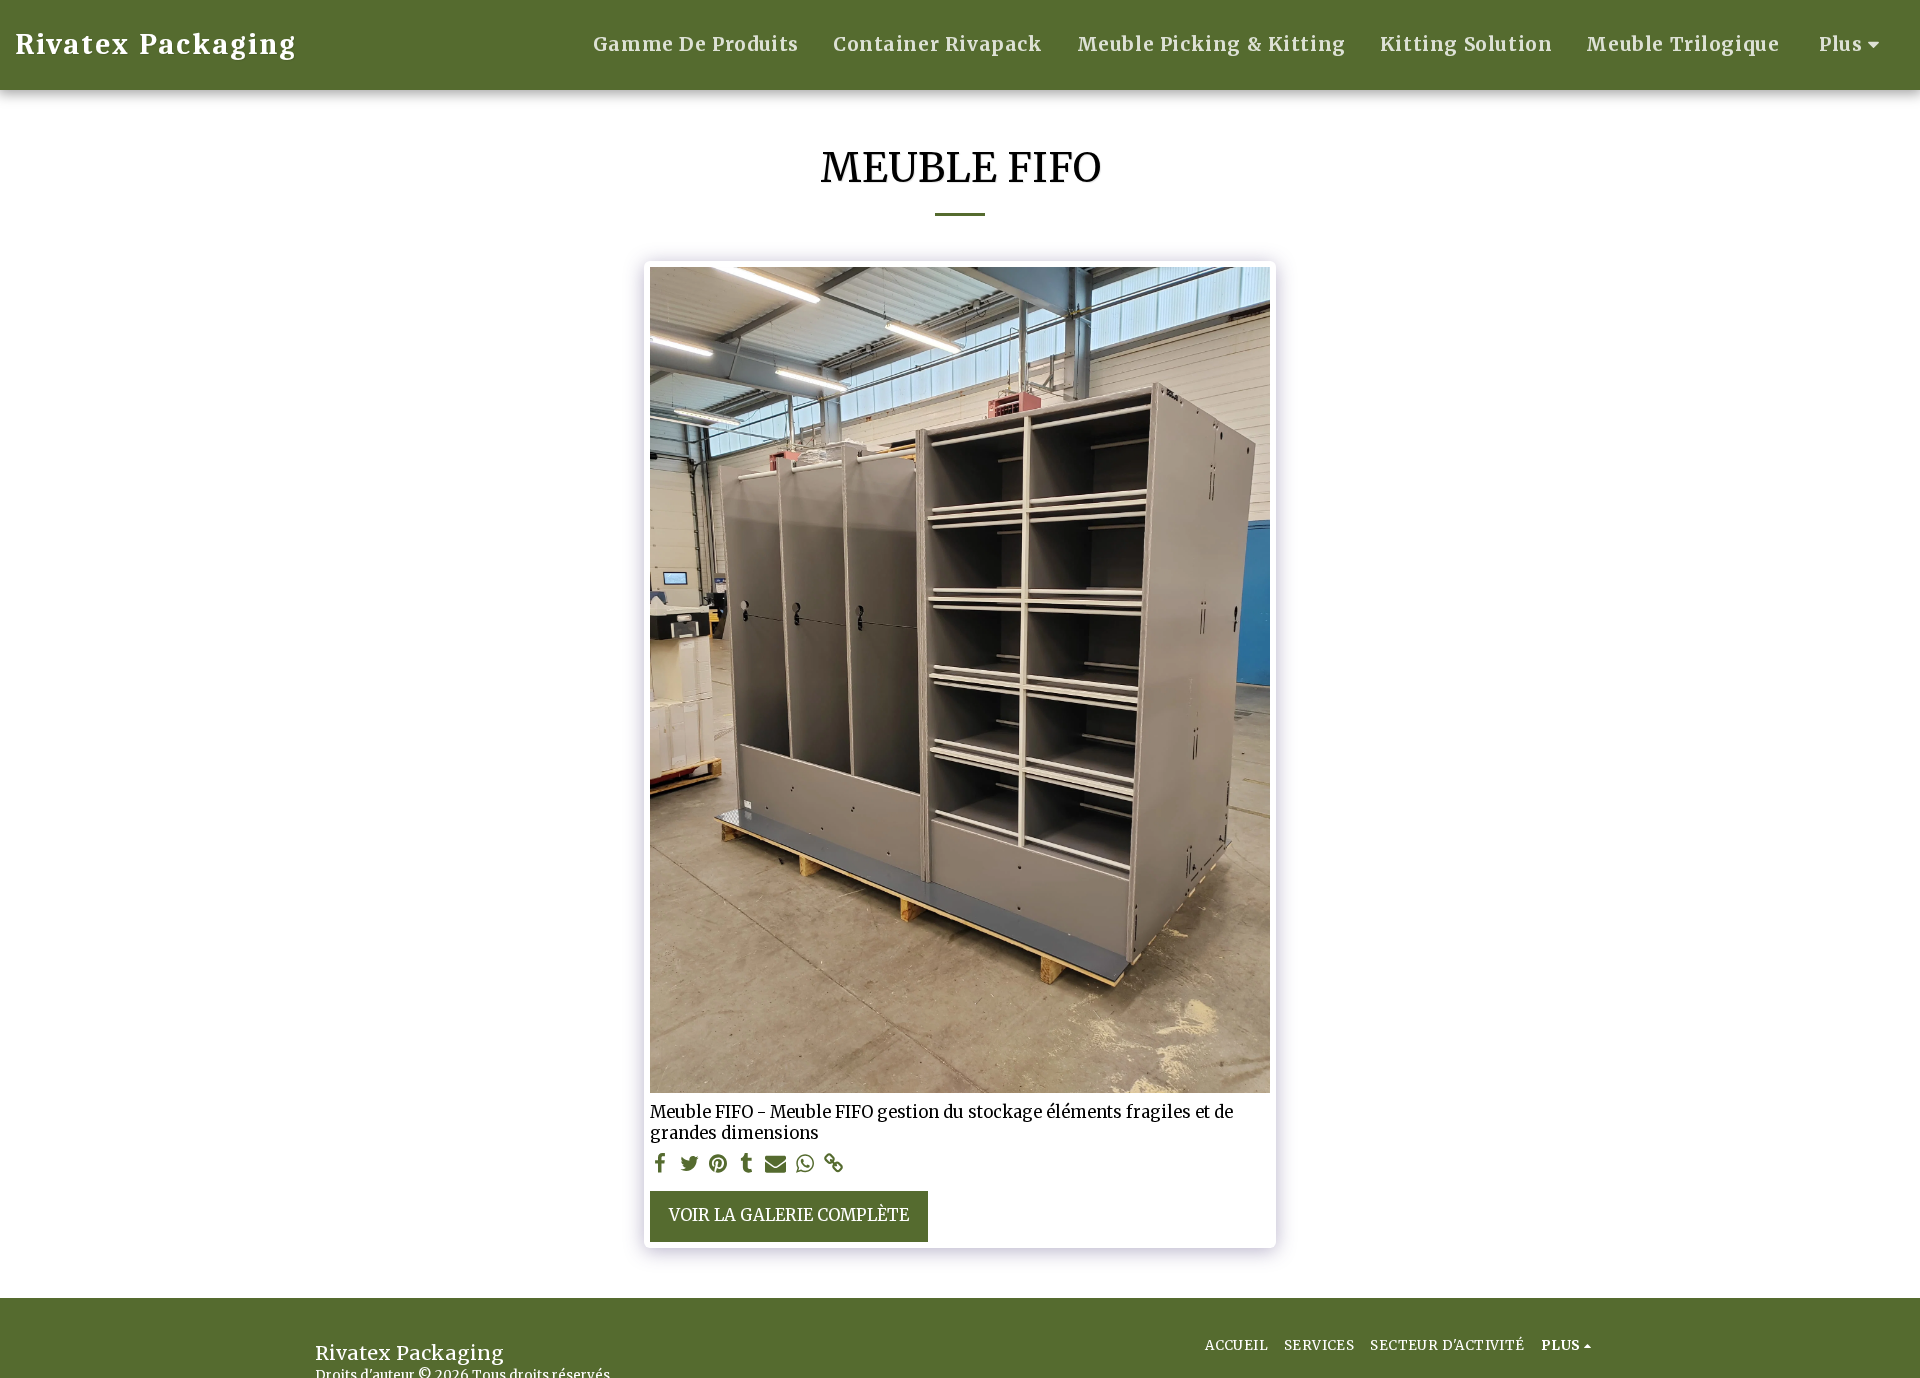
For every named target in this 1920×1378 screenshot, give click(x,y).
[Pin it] (718, 1164)
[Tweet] (689, 1164)
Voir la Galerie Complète (789, 1215)
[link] (833, 1164)
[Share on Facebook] (660, 1164)
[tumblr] (747, 1164)
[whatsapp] (804, 1164)
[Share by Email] (775, 1164)
